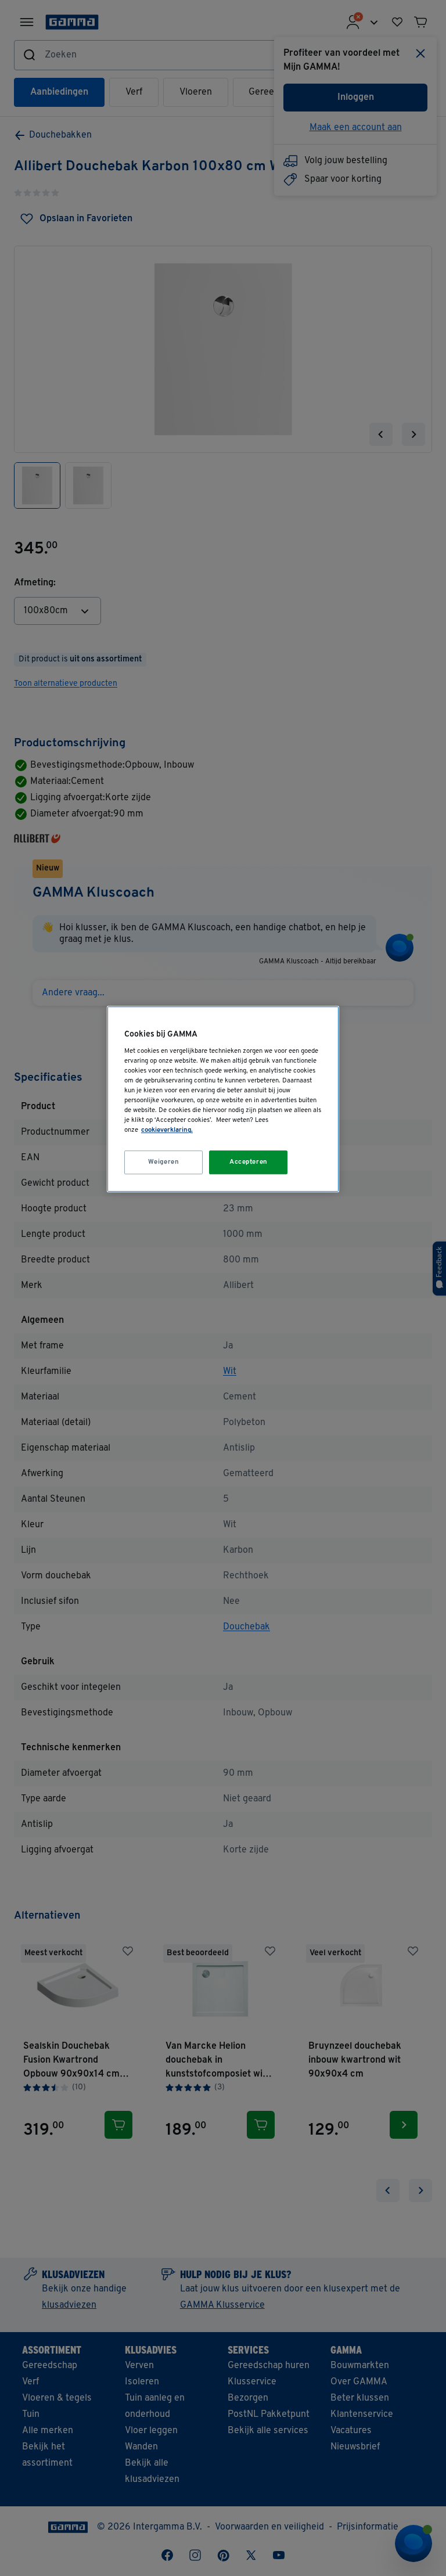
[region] (223, 1100)
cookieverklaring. (167, 1131)
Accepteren (249, 1162)
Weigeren (164, 1162)
